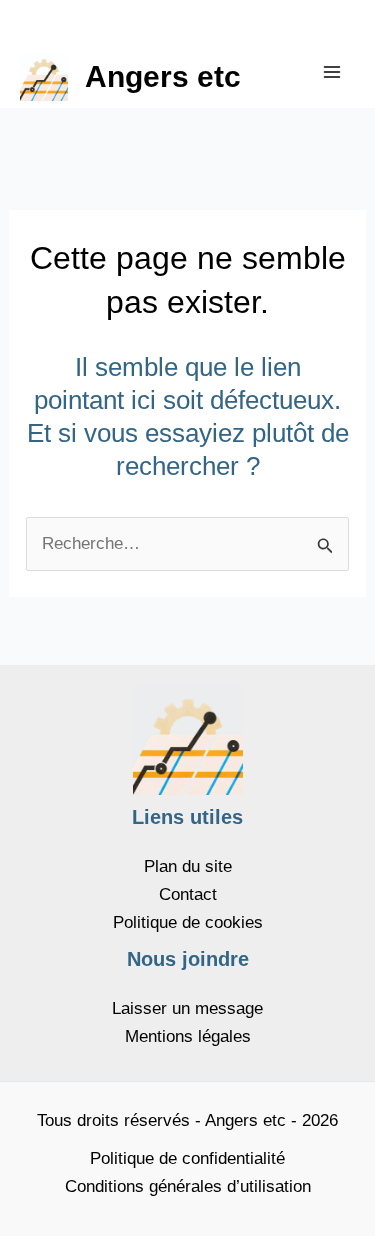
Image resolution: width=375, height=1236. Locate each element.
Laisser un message (187, 1008)
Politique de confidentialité (187, 1158)
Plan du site (188, 866)
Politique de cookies (188, 922)
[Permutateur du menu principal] (333, 72)
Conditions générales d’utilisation (188, 1186)
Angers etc (163, 76)
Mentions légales (188, 1036)
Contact (188, 894)
